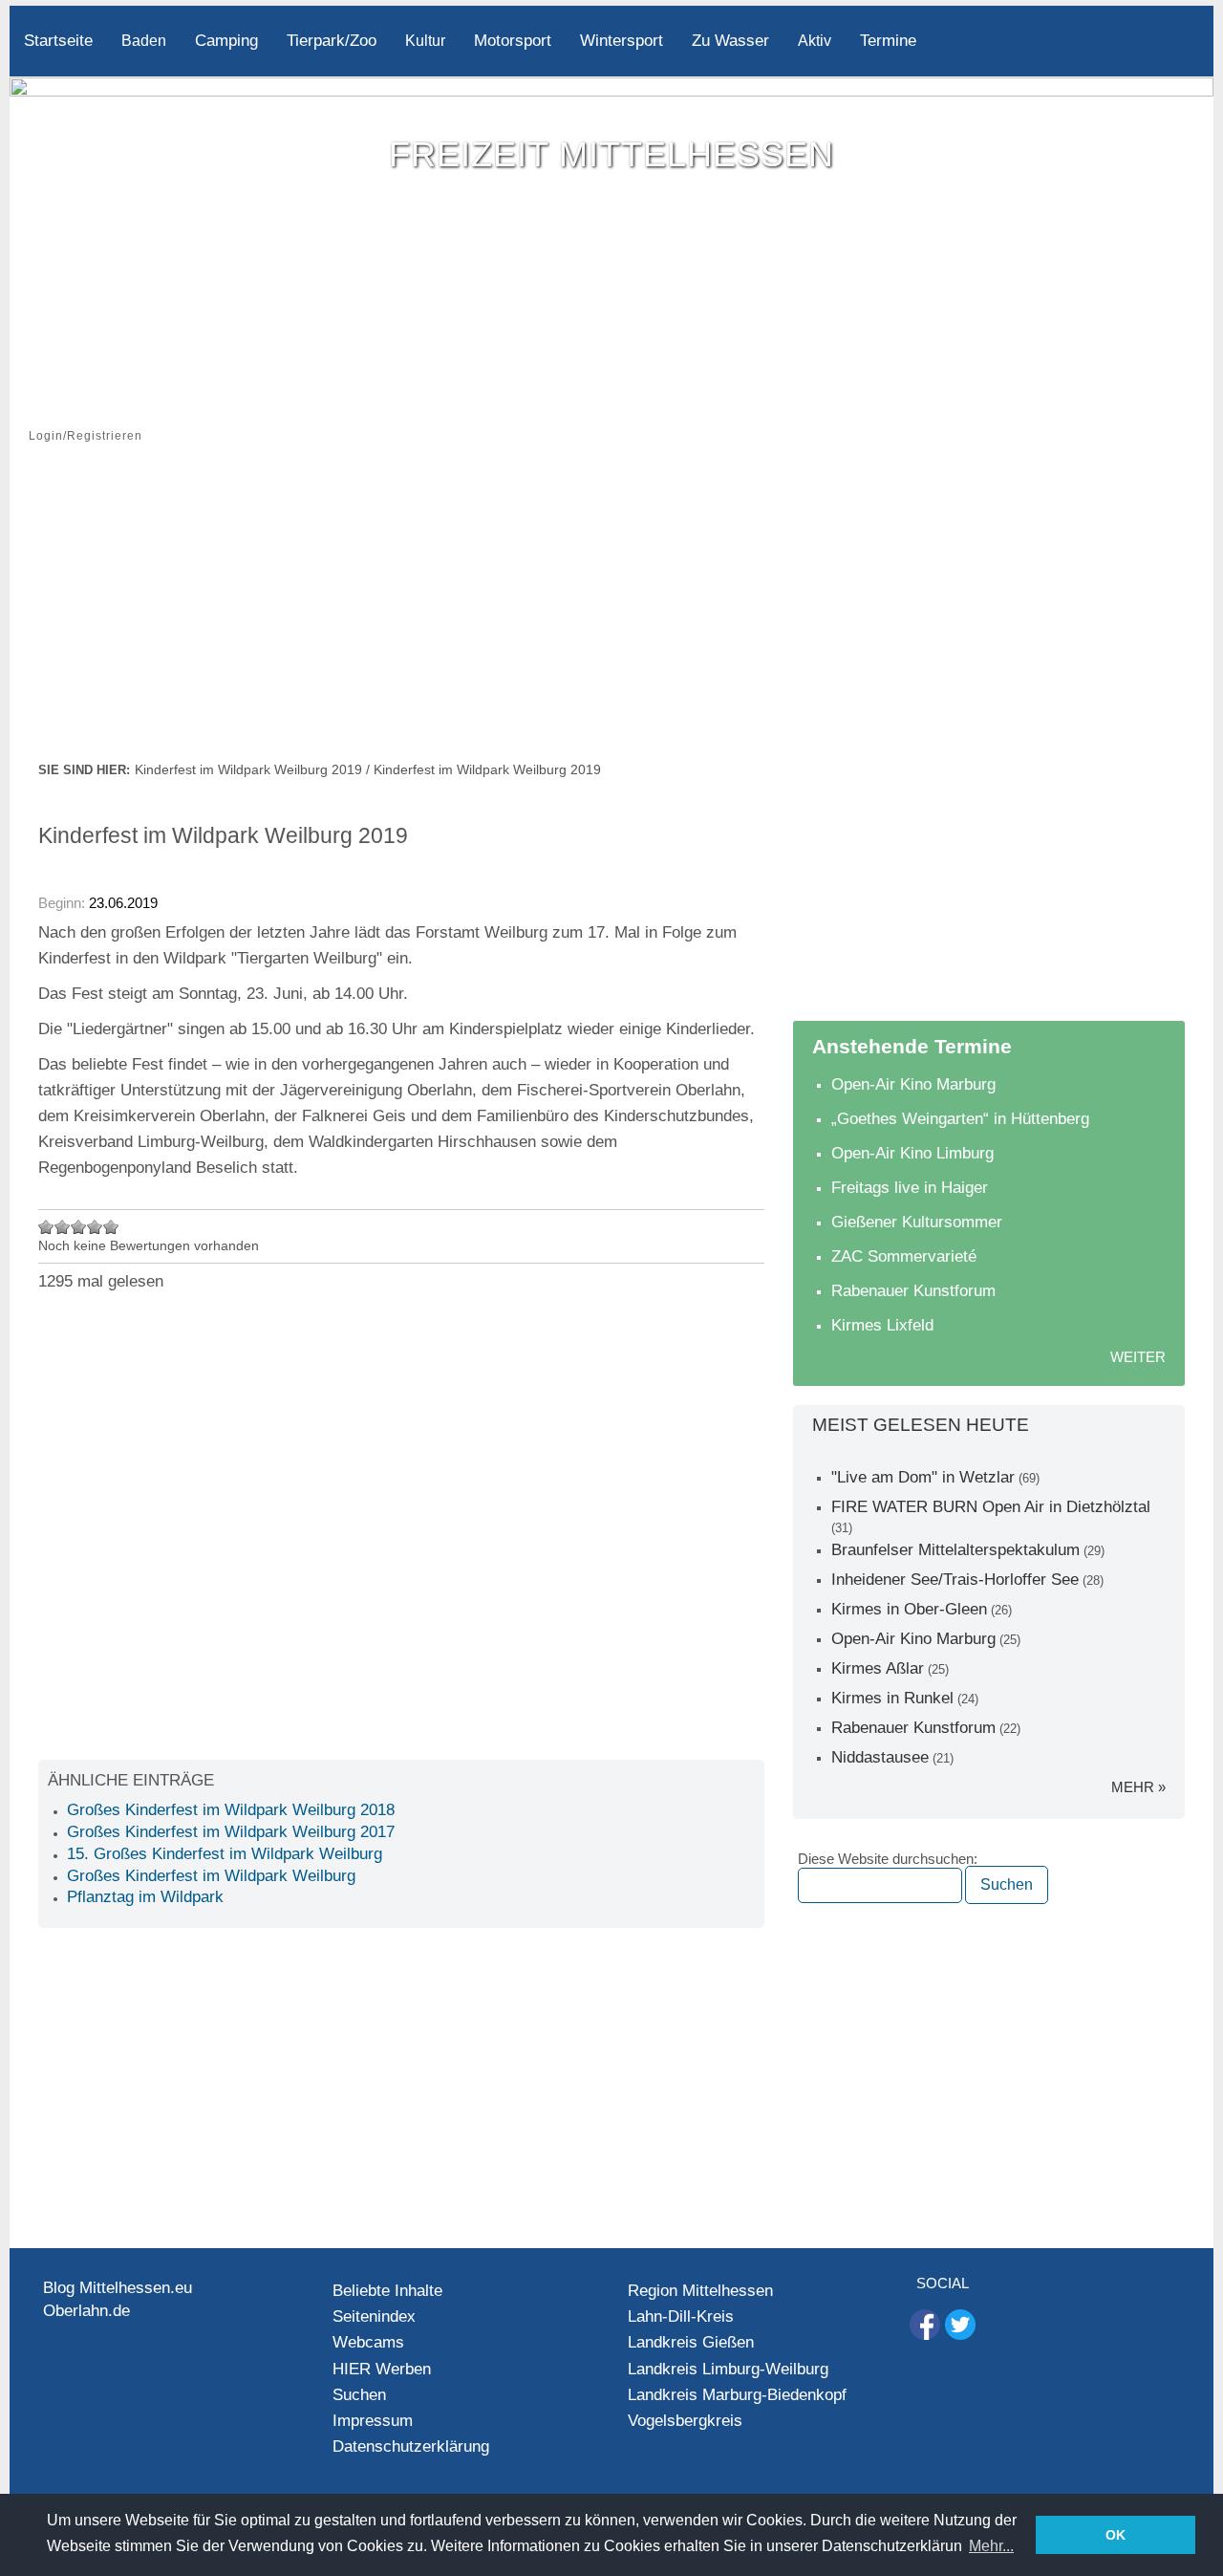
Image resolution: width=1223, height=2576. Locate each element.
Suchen (359, 2395)
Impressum (373, 2421)
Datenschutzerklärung (411, 2446)
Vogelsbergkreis (685, 2421)
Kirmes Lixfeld (882, 1325)
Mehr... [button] (991, 2546)
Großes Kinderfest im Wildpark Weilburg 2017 (231, 1832)
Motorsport (513, 41)
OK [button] (1116, 2535)
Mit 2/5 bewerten (63, 1227)
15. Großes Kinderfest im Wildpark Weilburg (225, 1854)
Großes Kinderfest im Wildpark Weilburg (211, 1876)
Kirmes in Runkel (892, 1698)
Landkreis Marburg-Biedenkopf (737, 2395)
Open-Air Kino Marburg (913, 1084)
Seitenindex (374, 2316)
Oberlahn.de (86, 2311)
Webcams (368, 2342)
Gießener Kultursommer (917, 1222)
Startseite (58, 41)
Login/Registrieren (86, 436)
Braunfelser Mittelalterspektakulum (955, 1550)
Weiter (1138, 1357)
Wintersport (622, 41)
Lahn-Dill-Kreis (681, 2316)
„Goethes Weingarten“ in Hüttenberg (960, 1119)
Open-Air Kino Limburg (912, 1153)
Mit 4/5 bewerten (95, 1227)
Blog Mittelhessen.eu (118, 2288)
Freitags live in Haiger (910, 1188)
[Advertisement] (611, 615)
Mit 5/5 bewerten (111, 1227)
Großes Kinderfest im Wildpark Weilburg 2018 (231, 1810)
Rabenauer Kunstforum (913, 1291)
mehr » (1138, 1787)
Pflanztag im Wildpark (145, 1897)
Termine (888, 41)
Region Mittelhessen (700, 2291)
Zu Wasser (730, 41)
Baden (144, 41)
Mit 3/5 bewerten (79, 1227)
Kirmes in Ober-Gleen (909, 1609)
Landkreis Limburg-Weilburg (728, 2369)
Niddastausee (880, 1757)
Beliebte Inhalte (387, 2291)
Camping (226, 41)
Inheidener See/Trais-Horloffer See (955, 1580)
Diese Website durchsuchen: (888, 1859)
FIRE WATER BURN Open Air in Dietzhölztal (991, 1507)
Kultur (425, 41)
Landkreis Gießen (691, 2342)
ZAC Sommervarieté (904, 1256)
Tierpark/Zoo (332, 41)
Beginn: (64, 903)
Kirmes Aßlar (878, 1668)
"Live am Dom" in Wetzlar (923, 1477)
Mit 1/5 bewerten (46, 1227)
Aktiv (815, 41)
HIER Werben (382, 2369)
